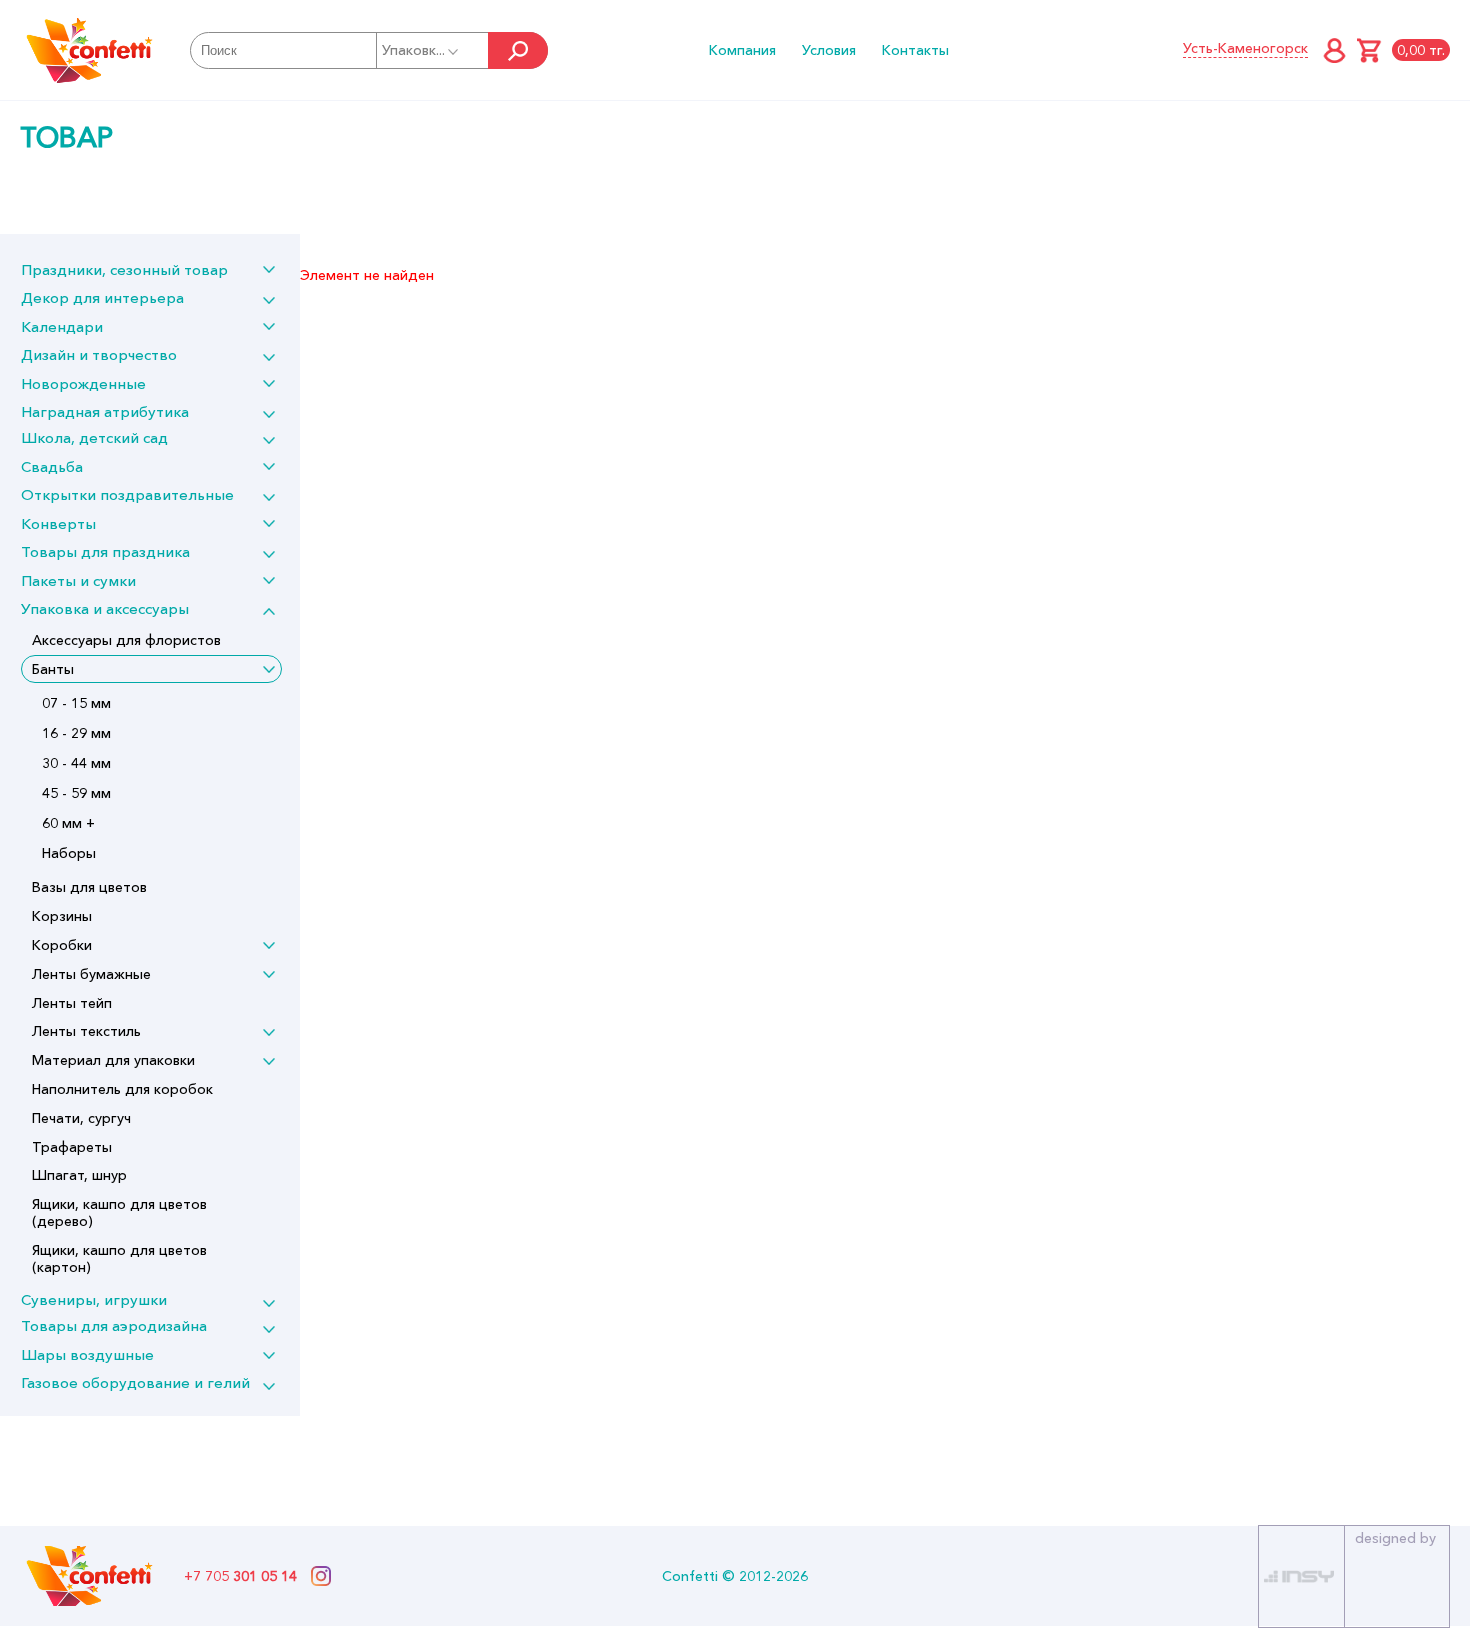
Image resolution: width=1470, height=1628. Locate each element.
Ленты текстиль (86, 1031)
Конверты (58, 523)
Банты (53, 669)
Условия (829, 50)
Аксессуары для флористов (126, 640)
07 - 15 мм (76, 703)
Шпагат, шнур (79, 1175)
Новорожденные (83, 383)
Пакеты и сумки (78, 580)
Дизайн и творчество (99, 354)
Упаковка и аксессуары (105, 608)
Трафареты (72, 1147)
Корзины (62, 916)
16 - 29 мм (76, 733)
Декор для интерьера (102, 297)
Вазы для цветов (89, 887)
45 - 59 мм (76, 793)
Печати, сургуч (81, 1118)
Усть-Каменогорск (1245, 48)
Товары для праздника (105, 551)
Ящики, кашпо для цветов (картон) (119, 1258)
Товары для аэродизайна (114, 1325)
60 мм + (68, 823)
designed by (1395, 1538)
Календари (62, 326)
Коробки (62, 945)
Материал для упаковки (113, 1060)
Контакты (915, 50)
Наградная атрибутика (105, 411)
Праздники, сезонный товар (124, 269)
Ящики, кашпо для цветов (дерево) (119, 1212)
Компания (742, 50)
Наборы (69, 853)
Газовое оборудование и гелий (135, 1382)
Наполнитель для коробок (122, 1089)
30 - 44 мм (76, 763)
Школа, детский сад (94, 437)
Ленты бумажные (91, 974)
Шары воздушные (87, 1354)
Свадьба (52, 466)
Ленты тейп (72, 1003)
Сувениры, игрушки (94, 1299)
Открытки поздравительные (127, 494)
